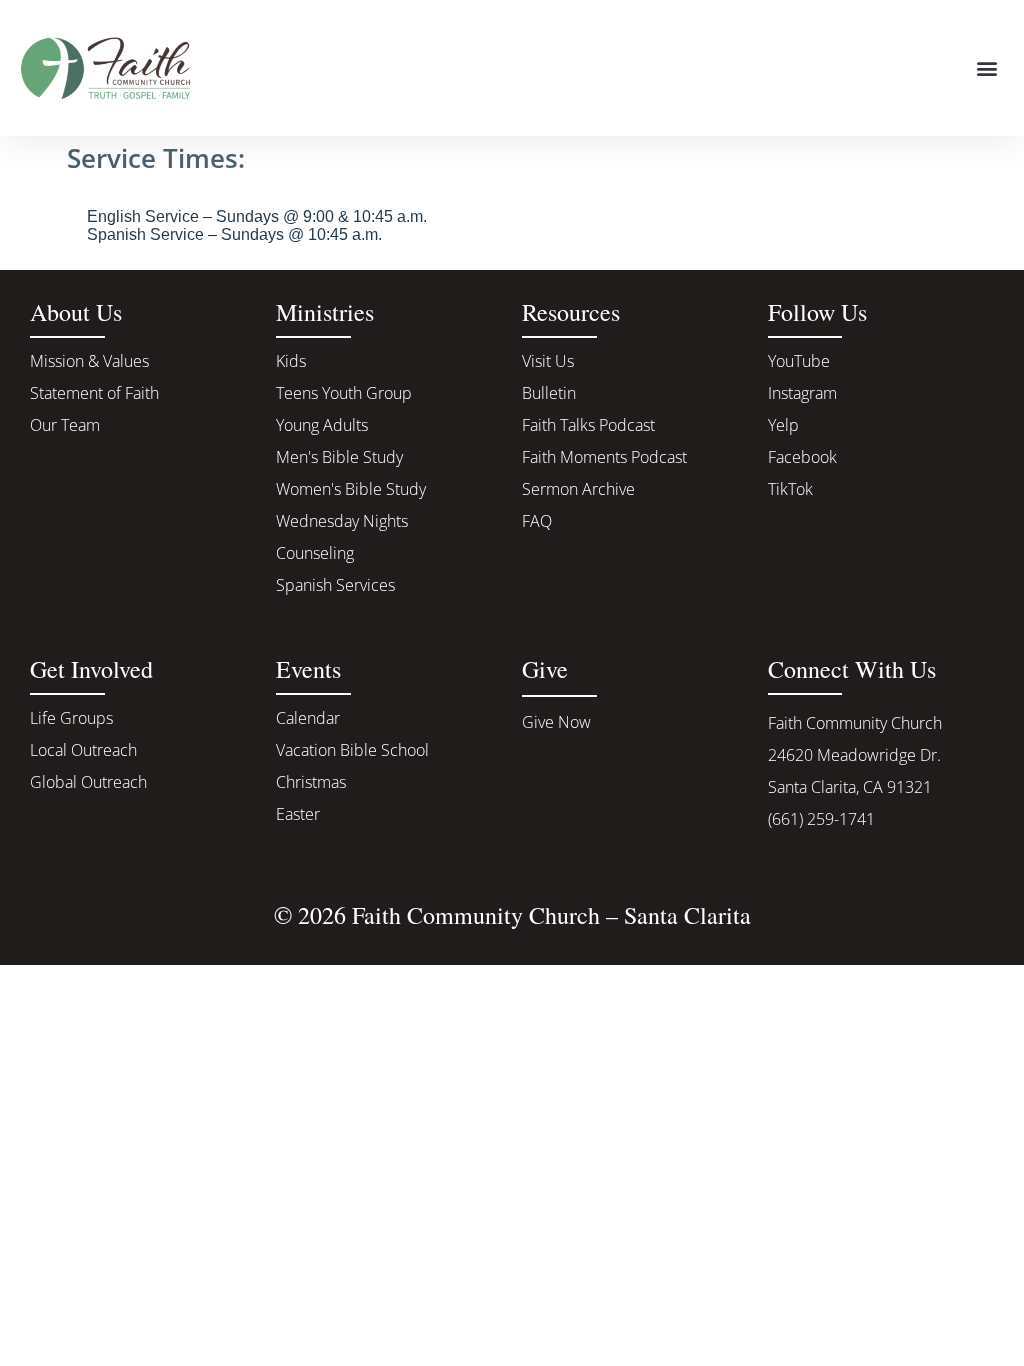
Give (545, 669)
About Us (76, 312)
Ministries (325, 312)
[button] (987, 67)
